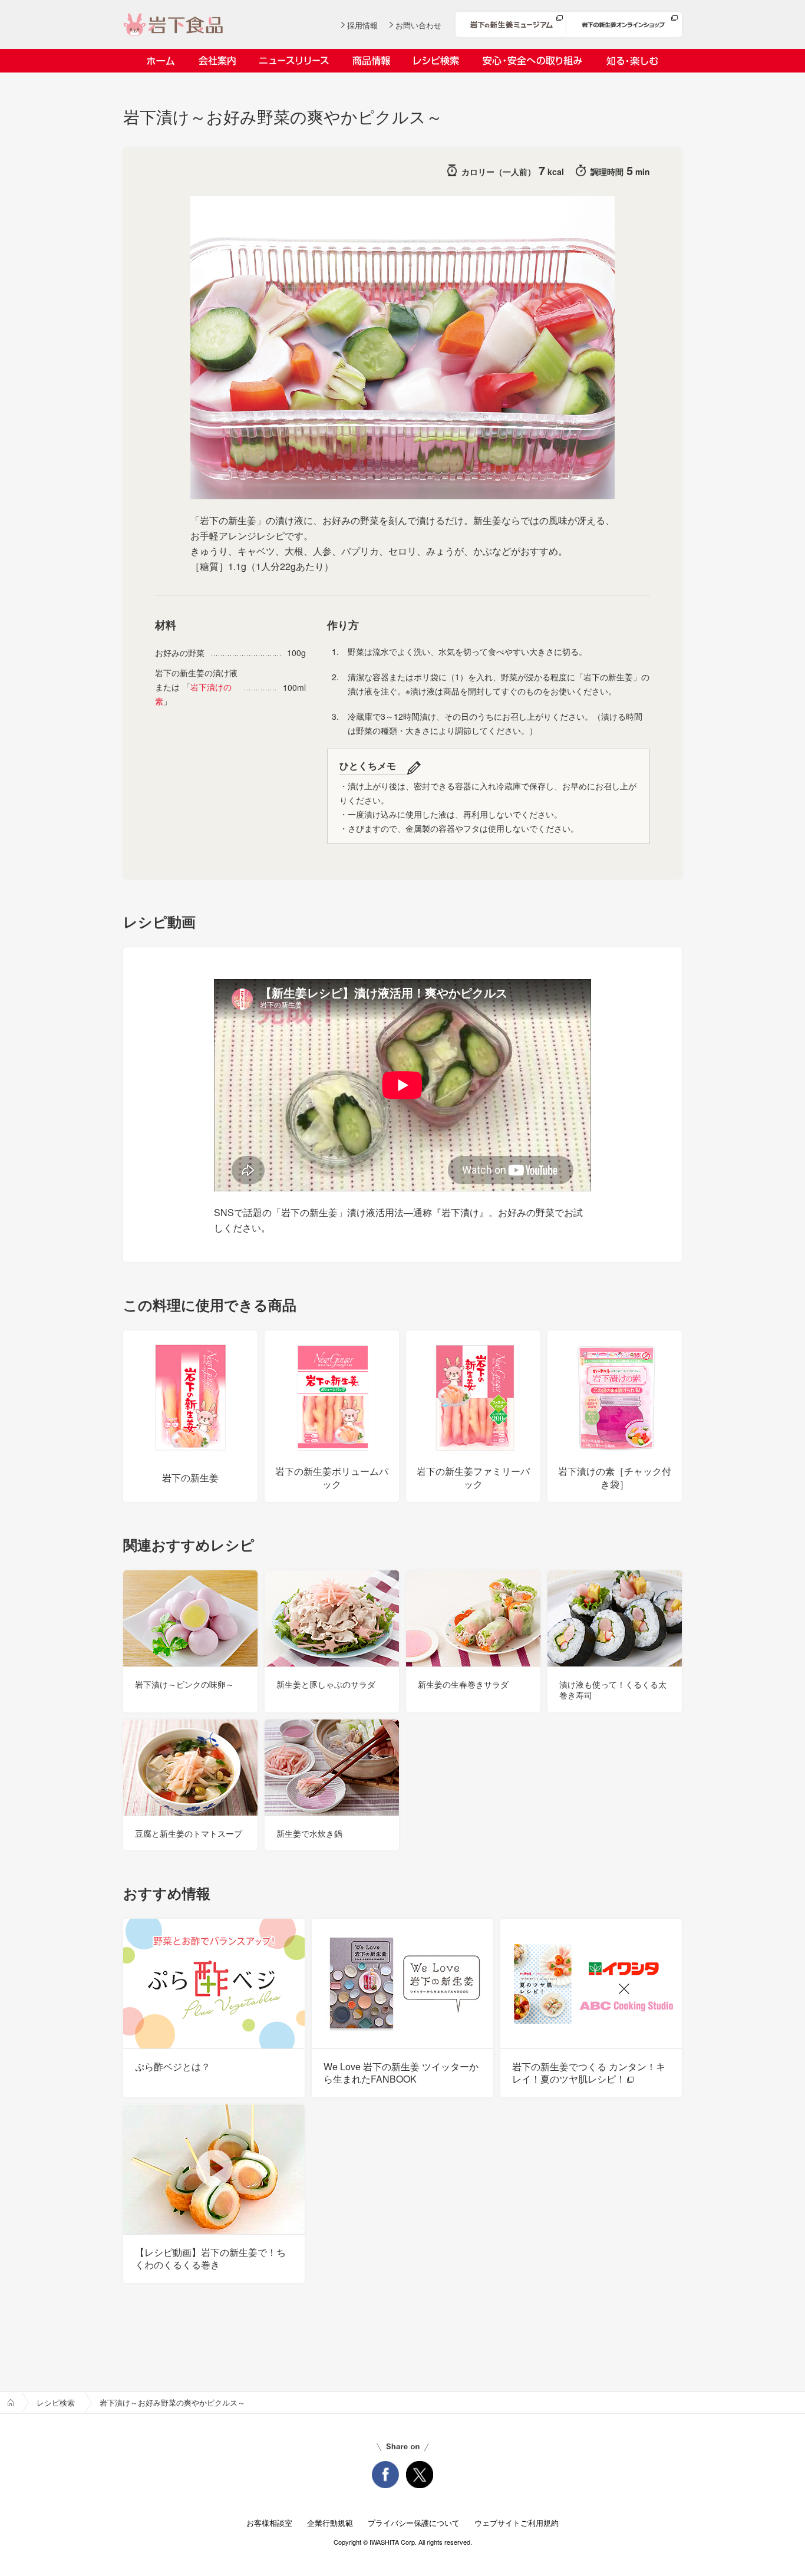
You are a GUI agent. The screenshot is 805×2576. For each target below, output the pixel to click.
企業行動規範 (330, 2523)
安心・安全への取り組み (532, 61)
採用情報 (362, 25)
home (11, 2403)
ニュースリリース (294, 61)
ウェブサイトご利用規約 (517, 2523)
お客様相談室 (269, 2523)
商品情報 (371, 61)
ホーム (161, 61)
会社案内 (217, 61)
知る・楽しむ (632, 61)
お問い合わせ (418, 25)
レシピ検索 (436, 61)
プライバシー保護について (414, 2523)
